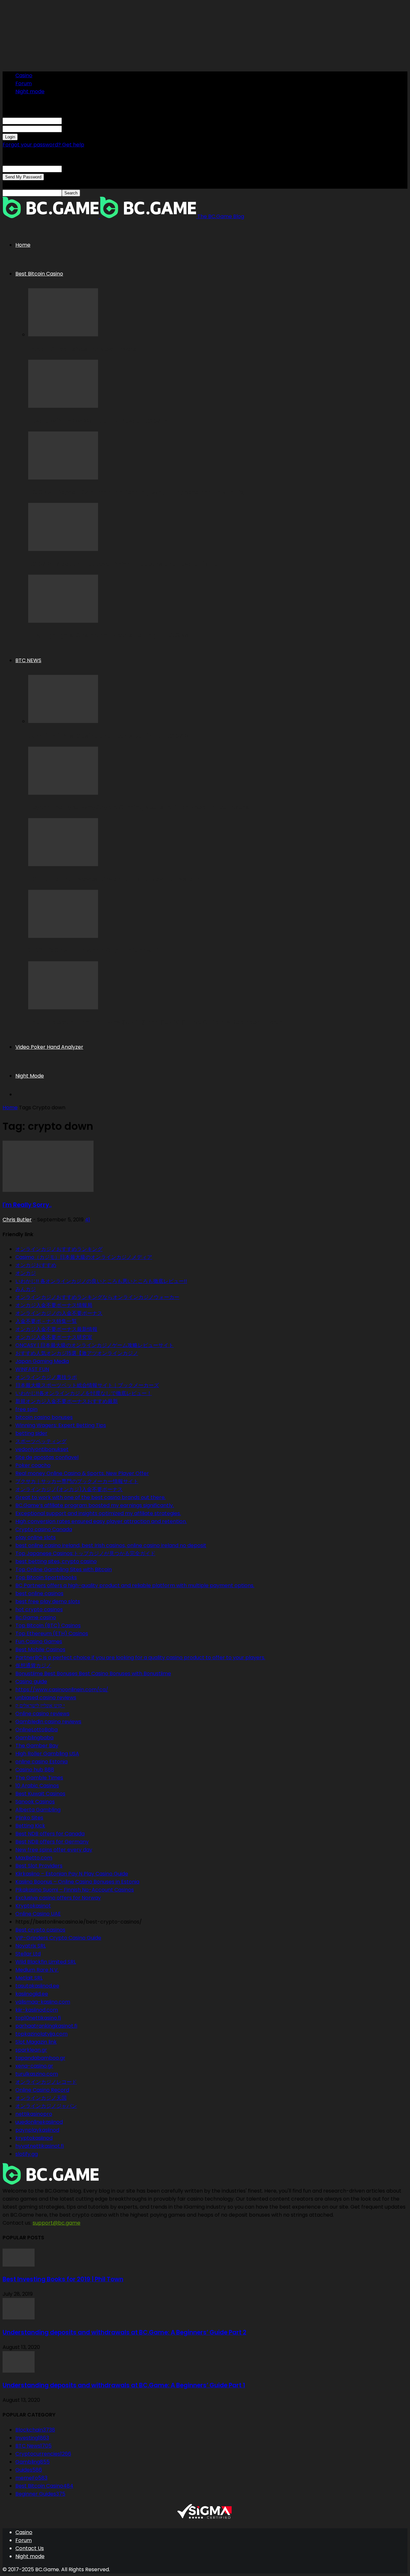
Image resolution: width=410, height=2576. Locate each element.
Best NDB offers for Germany (52, 1842)
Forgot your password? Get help (43, 145)
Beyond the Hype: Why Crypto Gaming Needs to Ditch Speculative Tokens (139, 807)
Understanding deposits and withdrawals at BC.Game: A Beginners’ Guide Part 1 (124, 2385)
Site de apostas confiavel (47, 1457)
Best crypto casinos (40, 1930)
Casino (24, 75)
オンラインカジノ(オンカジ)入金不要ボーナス (69, 1489)
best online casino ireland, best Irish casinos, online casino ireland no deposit (111, 1545)
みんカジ (26, 1289)
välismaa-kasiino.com (43, 2002)
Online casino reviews (42, 1714)
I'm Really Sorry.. (27, 1205)
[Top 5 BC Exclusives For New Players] (63, 335)
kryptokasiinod (34, 2138)
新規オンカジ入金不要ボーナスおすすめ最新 (67, 1401)
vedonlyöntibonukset (42, 1449)
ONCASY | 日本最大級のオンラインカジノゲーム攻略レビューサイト (94, 1345)
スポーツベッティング (41, 1441)
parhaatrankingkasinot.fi (46, 2026)
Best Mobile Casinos (40, 1649)
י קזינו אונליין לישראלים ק (40, 1706)
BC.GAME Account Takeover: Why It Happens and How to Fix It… (123, 564)
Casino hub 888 (35, 1770)
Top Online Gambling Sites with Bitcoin (64, 1569)
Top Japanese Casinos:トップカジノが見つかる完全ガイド (85, 1553)
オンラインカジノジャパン (46, 2106)
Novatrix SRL (31, 1946)
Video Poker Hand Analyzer (49, 1047)
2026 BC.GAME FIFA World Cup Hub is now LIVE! (98, 951)
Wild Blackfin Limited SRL (46, 1962)
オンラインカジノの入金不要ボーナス (59, 1313)
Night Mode (30, 1076)
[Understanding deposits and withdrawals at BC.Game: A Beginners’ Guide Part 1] (19, 2371)
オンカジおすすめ (36, 1265)
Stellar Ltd (28, 1954)
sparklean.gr (31, 2050)
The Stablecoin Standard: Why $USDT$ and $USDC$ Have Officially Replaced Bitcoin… (158, 1022)
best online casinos (39, 1593)
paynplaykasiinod (37, 2130)
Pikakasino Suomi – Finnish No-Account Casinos (75, 1890)
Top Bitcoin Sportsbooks (46, 1577)
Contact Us (30, 2548)
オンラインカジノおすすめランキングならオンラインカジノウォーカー (97, 1297)
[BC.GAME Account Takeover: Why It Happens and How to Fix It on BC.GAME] (63, 549)
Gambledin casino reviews (48, 1722)
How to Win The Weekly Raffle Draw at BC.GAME (99, 421)
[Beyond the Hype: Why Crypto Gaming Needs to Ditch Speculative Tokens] (63, 793)
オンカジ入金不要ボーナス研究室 (54, 1337)
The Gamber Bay (37, 1746)
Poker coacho (33, 1465)
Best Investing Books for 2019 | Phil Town (63, 2279)
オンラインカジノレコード (46, 2082)
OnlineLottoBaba (37, 1730)
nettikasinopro (34, 2114)
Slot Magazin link (36, 2042)
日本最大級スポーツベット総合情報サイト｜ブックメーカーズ (87, 1385)
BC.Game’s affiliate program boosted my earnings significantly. (95, 1505)
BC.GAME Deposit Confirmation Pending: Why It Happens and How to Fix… (138, 492)
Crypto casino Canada (44, 1529)
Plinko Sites (29, 1818)
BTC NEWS (28, 660)
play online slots (36, 1537)
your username (81, 121)
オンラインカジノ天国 (41, 2098)
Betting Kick (30, 1826)
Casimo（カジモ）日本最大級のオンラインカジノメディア (84, 1257)
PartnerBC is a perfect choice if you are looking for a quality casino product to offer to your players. (140, 1657)
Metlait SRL (29, 1978)
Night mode (30, 91)
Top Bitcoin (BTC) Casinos (48, 1625)
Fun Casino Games (39, 1641)
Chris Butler (17, 1220)
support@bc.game (57, 2223)
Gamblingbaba (34, 1738)
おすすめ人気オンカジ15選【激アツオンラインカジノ (77, 1353)
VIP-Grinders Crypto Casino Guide (58, 1938)
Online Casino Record (42, 2090)
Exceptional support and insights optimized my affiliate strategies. (98, 1513)
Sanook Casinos (35, 1802)
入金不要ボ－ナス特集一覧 (46, 1321)
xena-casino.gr (34, 2066)
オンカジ (26, 1273)
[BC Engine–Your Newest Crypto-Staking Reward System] (63, 864)
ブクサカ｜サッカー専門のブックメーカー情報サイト (77, 1481)
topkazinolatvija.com (41, 2034)
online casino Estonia (41, 1762)
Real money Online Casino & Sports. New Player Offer (82, 1473)
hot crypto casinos (39, 1609)
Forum (24, 83)
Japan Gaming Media (42, 1361)
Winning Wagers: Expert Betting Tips (61, 1425)
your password (80, 129)
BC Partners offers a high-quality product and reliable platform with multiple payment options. (135, 1585)
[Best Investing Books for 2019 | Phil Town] (19, 2265)
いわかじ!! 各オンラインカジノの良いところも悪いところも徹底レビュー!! (101, 1281)
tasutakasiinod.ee (37, 1986)
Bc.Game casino (36, 1617)
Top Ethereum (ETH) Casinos (52, 1633)
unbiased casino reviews (46, 1698)
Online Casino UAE (38, 1914)
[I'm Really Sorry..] (48, 1190)
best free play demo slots (48, 1601)
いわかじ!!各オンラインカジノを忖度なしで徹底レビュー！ (84, 1393)
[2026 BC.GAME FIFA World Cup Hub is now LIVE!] (63, 936)
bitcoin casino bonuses (44, 1417)
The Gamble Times (39, 1778)
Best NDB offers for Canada (50, 1834)
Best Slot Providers (39, 1866)
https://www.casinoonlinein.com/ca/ (62, 1690)
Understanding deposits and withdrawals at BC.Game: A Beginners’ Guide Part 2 (124, 2332)
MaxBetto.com (34, 1858)
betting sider (31, 1433)
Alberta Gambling (38, 1810)
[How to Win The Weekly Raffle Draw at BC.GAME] (63, 406)
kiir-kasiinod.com (37, 2010)
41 (87, 1220)
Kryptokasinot (33, 1906)
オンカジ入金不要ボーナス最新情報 (56, 1329)
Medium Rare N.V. (37, 1970)
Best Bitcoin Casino (39, 274)
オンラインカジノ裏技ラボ (46, 1377)
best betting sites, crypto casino (56, 1561)
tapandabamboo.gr (40, 2058)
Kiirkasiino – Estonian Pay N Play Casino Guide (72, 1874)
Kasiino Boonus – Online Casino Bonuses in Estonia (77, 1882)
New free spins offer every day (54, 1850)
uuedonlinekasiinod (39, 2122)
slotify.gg (27, 2154)
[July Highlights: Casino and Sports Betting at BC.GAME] (63, 621)
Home (23, 245)
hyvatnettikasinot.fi (40, 2146)
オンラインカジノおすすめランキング (59, 1249)
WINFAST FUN (32, 1369)
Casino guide (31, 1682)
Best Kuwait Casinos (40, 1794)
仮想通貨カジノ (33, 1665)
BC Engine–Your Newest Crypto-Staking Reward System (114, 879)
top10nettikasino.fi (38, 2018)
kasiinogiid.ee (32, 1994)
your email (75, 169)
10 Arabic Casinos (37, 1786)
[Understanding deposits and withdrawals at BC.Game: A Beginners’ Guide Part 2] (19, 2318)
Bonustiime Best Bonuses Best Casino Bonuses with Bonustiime (93, 1674)
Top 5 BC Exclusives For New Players (82, 349)
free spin (26, 1409)
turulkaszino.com (37, 2074)
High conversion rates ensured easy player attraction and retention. (101, 1521)
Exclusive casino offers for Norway (58, 1898)
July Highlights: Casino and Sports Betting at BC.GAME (110, 635)
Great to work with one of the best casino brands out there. (90, 1497)
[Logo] (51, 216)
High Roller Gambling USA (47, 1754)
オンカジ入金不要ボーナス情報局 (54, 1305)
